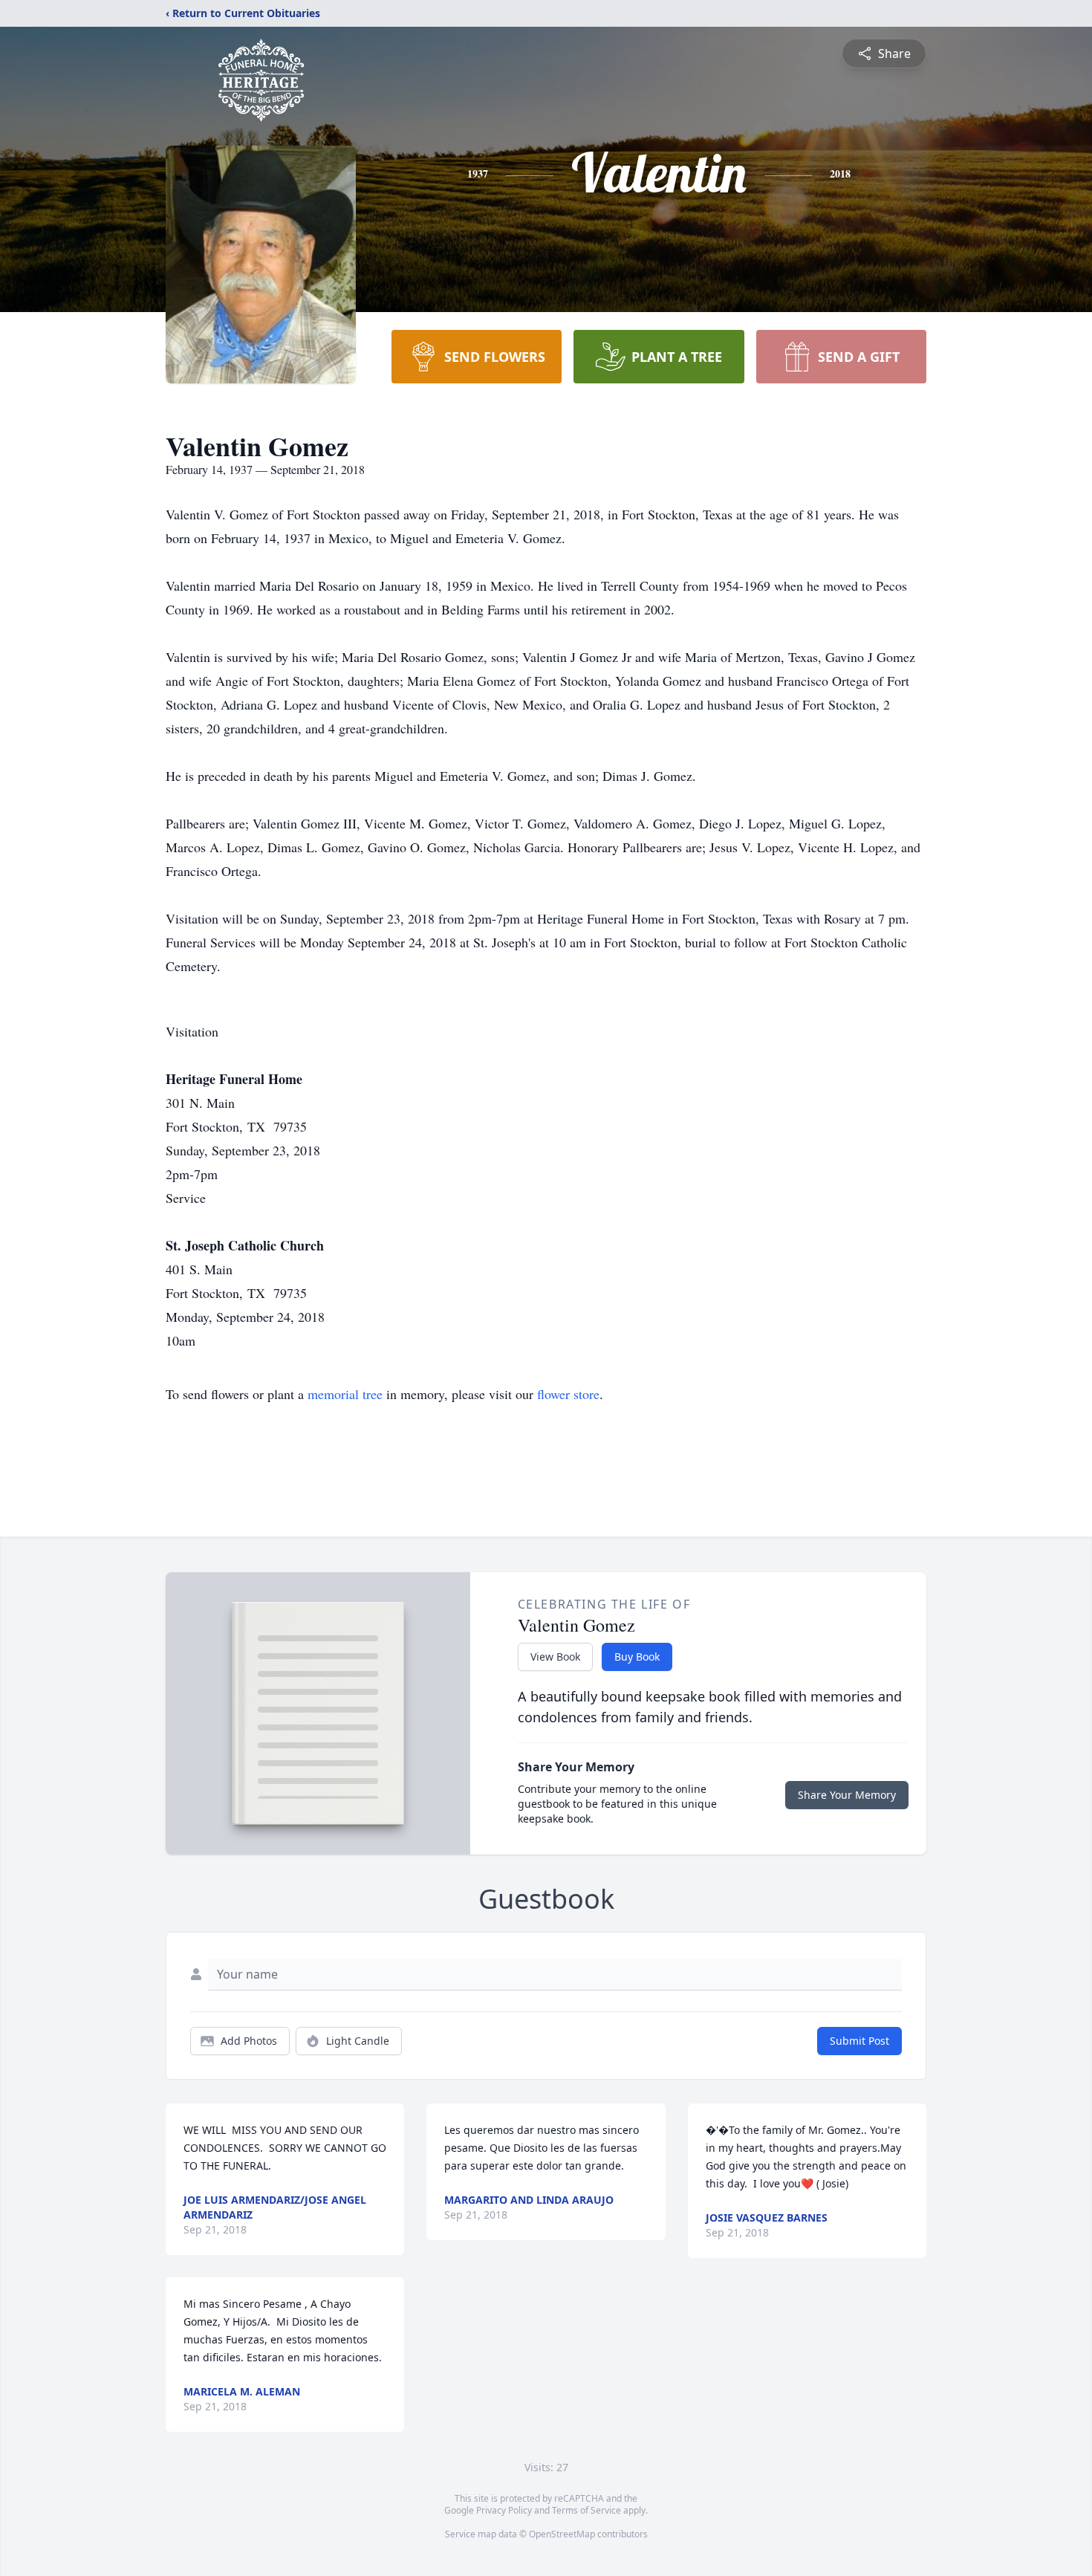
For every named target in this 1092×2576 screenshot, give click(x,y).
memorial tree (345, 1394)
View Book (555, 1657)
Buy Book (637, 1657)
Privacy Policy (504, 2510)
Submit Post (859, 2041)
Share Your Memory (847, 1795)
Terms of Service (586, 2510)
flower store (568, 1394)
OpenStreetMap (562, 2534)
